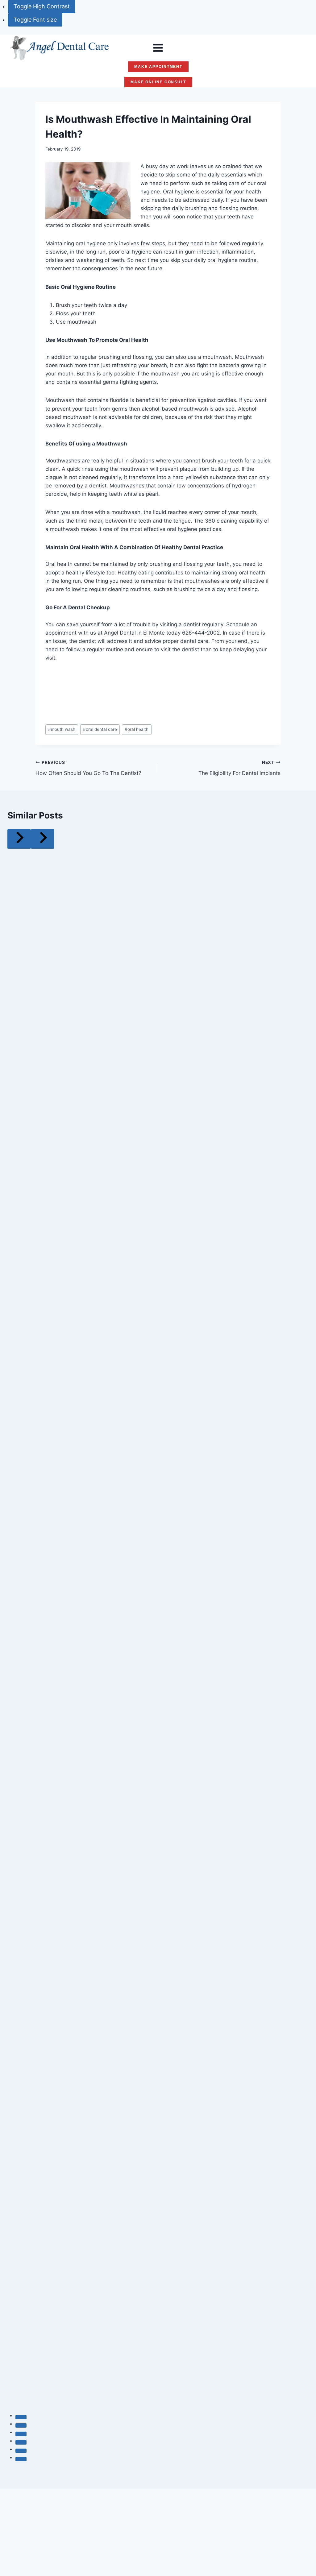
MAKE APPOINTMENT (158, 67)
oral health (137, 729)
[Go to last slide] (19, 839)
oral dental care (100, 729)
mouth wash (62, 729)
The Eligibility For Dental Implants (239, 768)
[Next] (43, 839)
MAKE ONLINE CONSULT (158, 82)
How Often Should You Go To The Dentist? (88, 768)
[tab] (21, 2417)
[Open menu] (158, 48)
